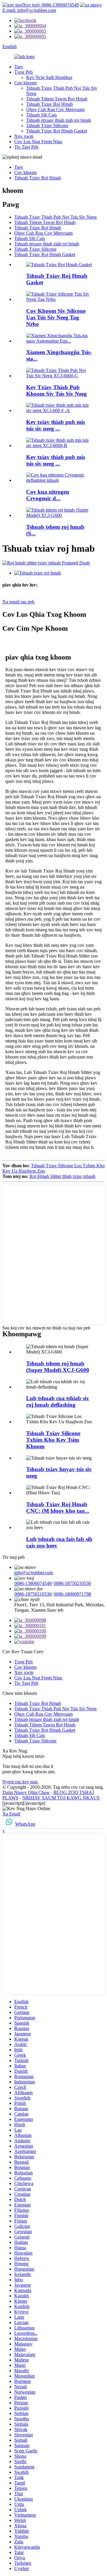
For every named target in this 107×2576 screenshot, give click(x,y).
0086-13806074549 (33, 1583)
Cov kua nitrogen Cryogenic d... (48, 495)
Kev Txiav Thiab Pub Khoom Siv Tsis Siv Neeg (56, 391)
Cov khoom (25, 83)
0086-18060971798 (72, 1594)
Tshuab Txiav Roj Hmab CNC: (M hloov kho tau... (58, 1508)
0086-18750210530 (72, 1583)
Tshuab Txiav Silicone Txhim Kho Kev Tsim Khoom (53, 1440)
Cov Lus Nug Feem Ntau (38, 142)
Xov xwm (24, 136)
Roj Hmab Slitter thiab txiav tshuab (62, 1176)
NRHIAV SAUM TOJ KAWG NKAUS (61, 1798)
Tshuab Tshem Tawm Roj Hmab (57, 99)
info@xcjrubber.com (34, 1573)
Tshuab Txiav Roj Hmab (49, 104)
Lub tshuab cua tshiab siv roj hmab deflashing (58, 1401)
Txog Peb (23, 72)
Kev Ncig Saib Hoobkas (49, 77)
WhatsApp (25, 1824)
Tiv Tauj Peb (26, 147)
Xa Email (11, 1814)
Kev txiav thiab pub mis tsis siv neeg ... (56, 425)
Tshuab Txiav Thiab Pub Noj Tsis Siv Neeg (55, 217)
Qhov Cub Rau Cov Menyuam (55, 109)
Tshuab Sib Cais (41, 115)
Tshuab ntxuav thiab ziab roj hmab (59, 120)
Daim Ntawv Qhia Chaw (26, 1792)
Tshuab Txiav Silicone (47, 126)
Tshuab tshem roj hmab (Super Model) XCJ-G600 (58, 1367)
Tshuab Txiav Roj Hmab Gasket (57, 131)
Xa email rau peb (18, 602)
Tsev (19, 67)
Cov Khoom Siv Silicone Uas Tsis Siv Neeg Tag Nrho (56, 317)
